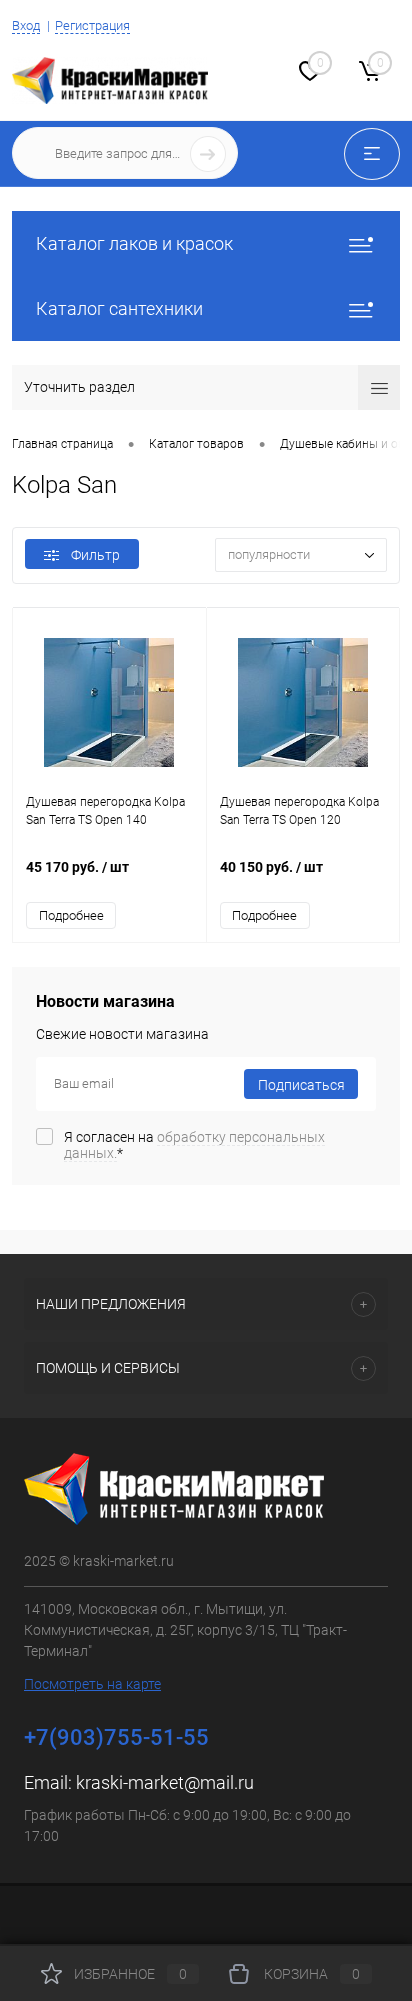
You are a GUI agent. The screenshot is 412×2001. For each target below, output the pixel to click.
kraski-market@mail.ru (165, 1782)
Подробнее (71, 915)
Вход (26, 25)
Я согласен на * (194, 1145)
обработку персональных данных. (194, 1145)
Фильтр (95, 555)
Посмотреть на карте (92, 1684)
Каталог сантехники (119, 308)
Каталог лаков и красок (134, 243)
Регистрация (92, 25)
